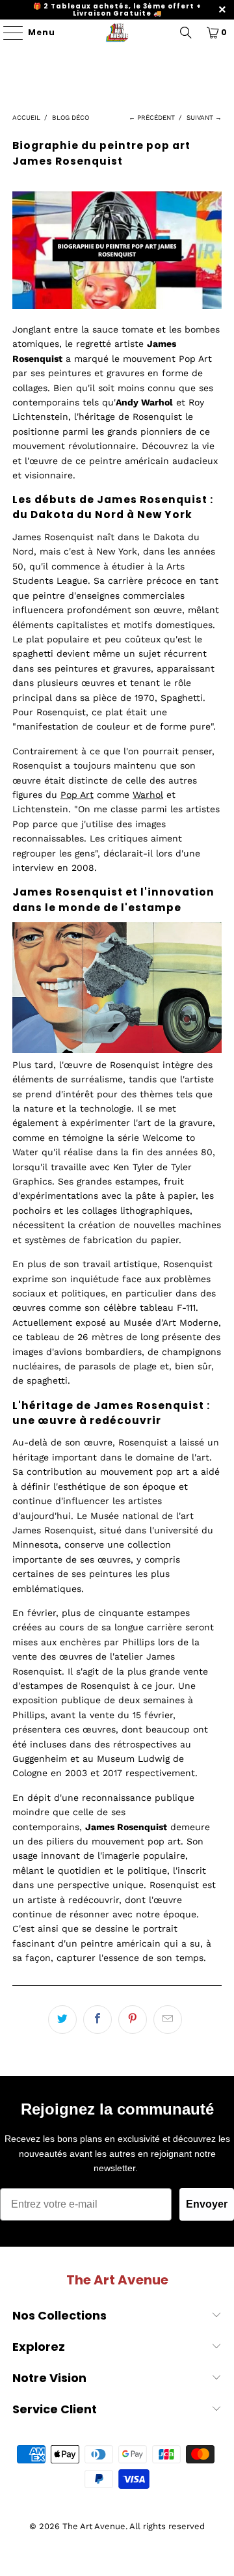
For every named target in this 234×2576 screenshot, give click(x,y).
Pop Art (77, 795)
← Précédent (152, 117)
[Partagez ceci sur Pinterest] (133, 2020)
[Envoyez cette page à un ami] (168, 2020)
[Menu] (7, 33)
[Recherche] (186, 33)
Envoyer (207, 2204)
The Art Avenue (94, 2526)
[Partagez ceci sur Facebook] (97, 2020)
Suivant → (204, 117)
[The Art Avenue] (117, 33)
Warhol (148, 795)
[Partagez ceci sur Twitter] (62, 2020)
